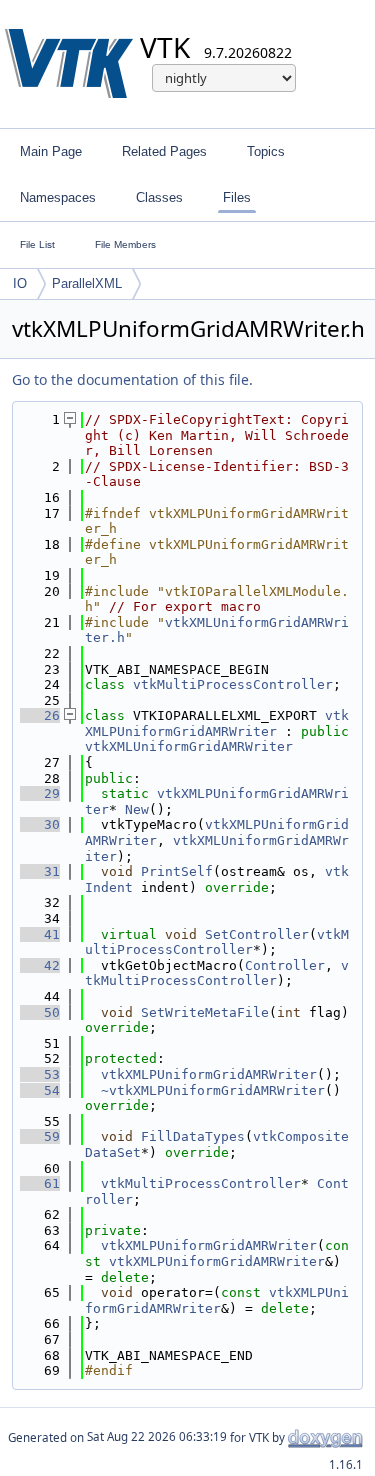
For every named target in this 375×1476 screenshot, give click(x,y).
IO (20, 283)
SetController (257, 934)
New (137, 809)
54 (40, 1090)
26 (40, 715)
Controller (285, 965)
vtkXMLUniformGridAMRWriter (189, 746)
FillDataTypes (193, 1136)
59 (40, 1136)
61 (40, 1183)
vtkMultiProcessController (233, 684)
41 (40, 934)
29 (40, 793)
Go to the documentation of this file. (132, 379)
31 (40, 871)
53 (40, 1074)
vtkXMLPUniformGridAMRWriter (217, 723)
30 (40, 824)
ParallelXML (87, 283)
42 (40, 965)
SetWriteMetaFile (205, 1012)
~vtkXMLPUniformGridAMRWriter (213, 1090)
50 (40, 1012)
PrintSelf (177, 871)
